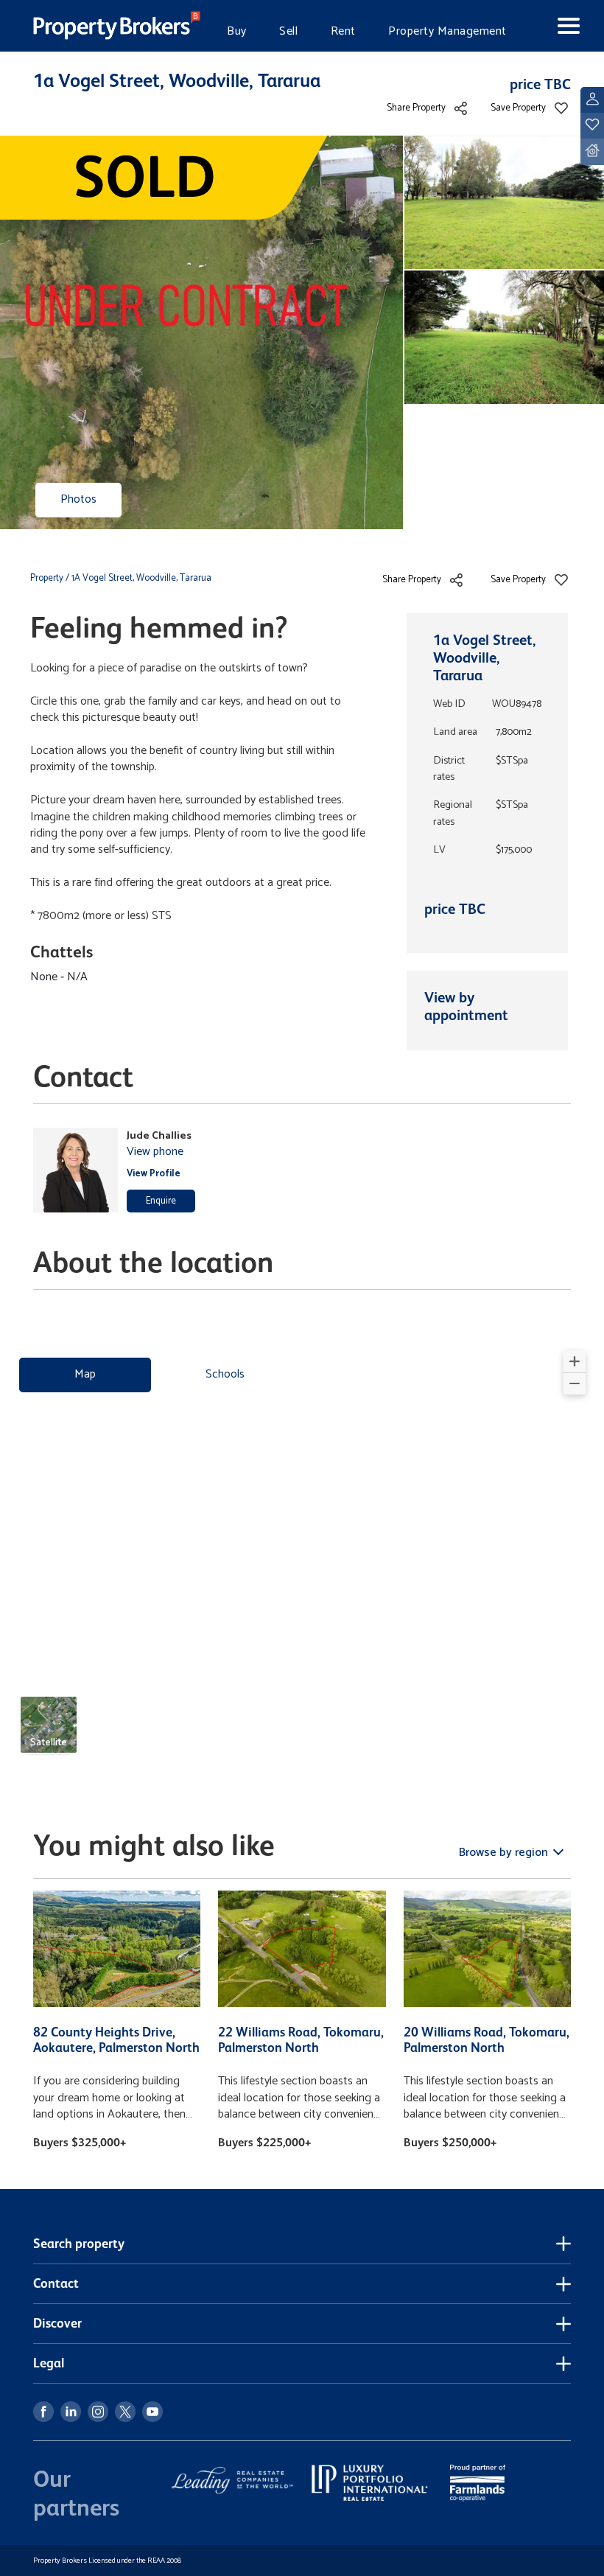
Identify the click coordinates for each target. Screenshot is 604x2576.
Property (48, 578)
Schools (225, 1374)
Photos (78, 499)
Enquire (161, 1201)
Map (85, 1374)
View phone (155, 1152)
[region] (302, 1558)
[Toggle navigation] (556, 26)
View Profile (154, 1174)
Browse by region (505, 1853)
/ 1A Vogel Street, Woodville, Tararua (138, 578)
